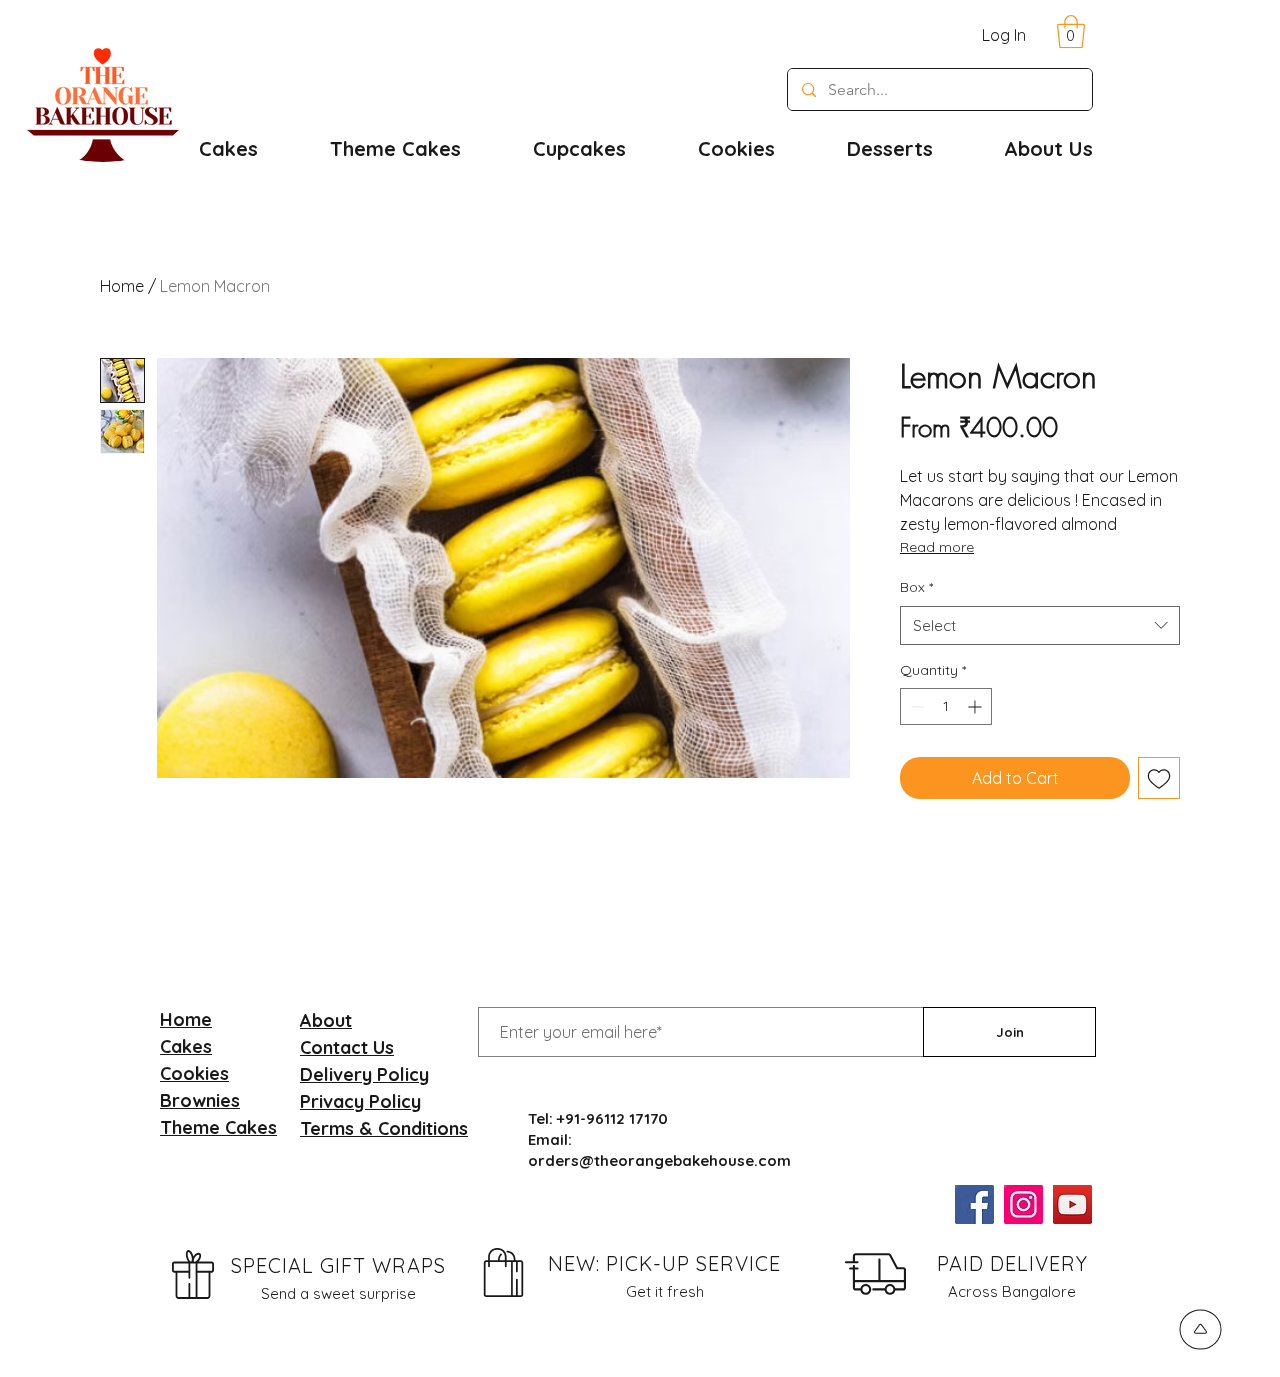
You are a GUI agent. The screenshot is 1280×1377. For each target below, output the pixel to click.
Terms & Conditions (384, 1128)
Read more (937, 547)
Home (122, 286)
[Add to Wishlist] (1159, 778)
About (326, 1020)
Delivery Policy (364, 1074)
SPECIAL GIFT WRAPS (338, 1265)
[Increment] (976, 706)
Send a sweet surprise (338, 1293)
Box (916, 587)
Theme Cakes (218, 1127)
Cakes (186, 1046)
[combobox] (1040, 625)
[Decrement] (915, 706)
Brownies (200, 1100)
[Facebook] (974, 1204)
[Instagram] (1023, 1204)
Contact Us (347, 1047)
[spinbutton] (946, 706)
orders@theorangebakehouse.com (659, 1160)
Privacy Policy (360, 1101)
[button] (1071, 31)
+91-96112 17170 (612, 1118)
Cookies (194, 1073)
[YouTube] (1072, 1204)
